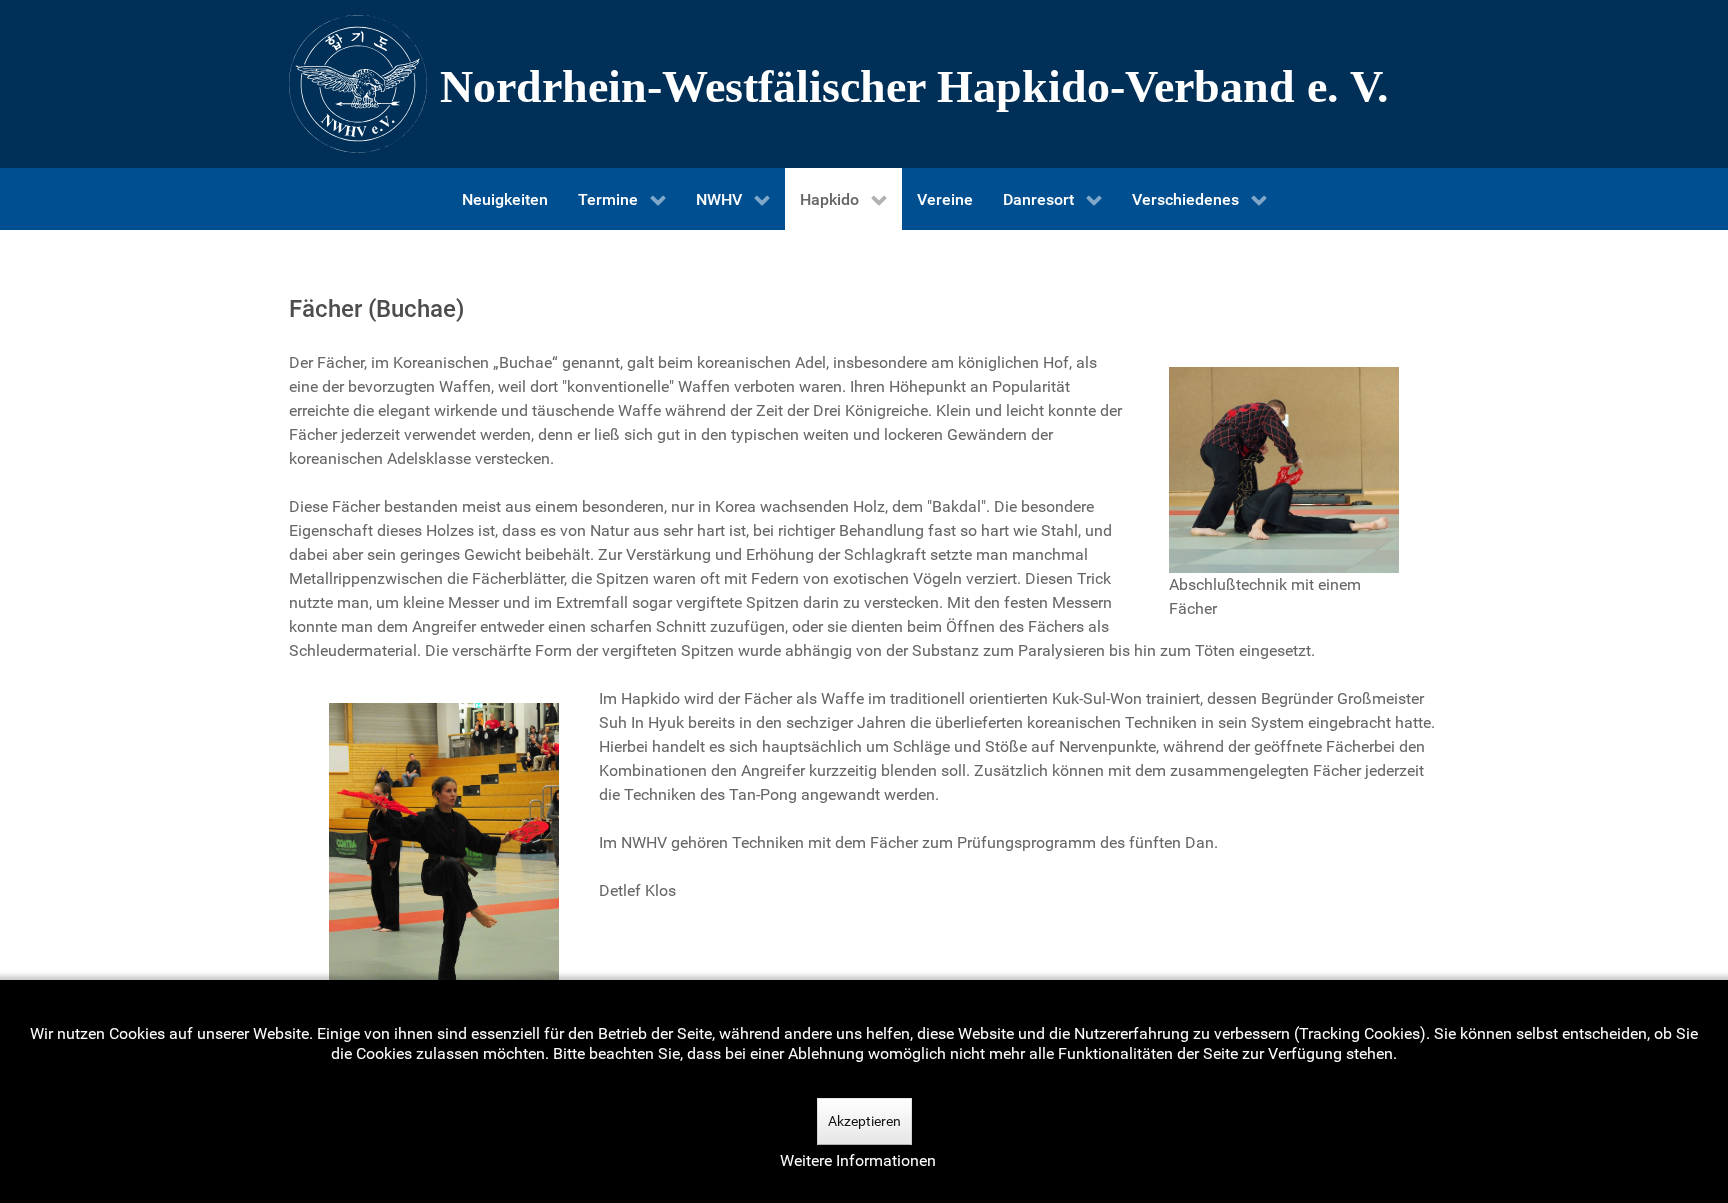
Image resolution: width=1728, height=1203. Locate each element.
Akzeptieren (864, 1121)
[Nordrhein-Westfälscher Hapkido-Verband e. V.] (864, 84)
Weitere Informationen (858, 1160)
